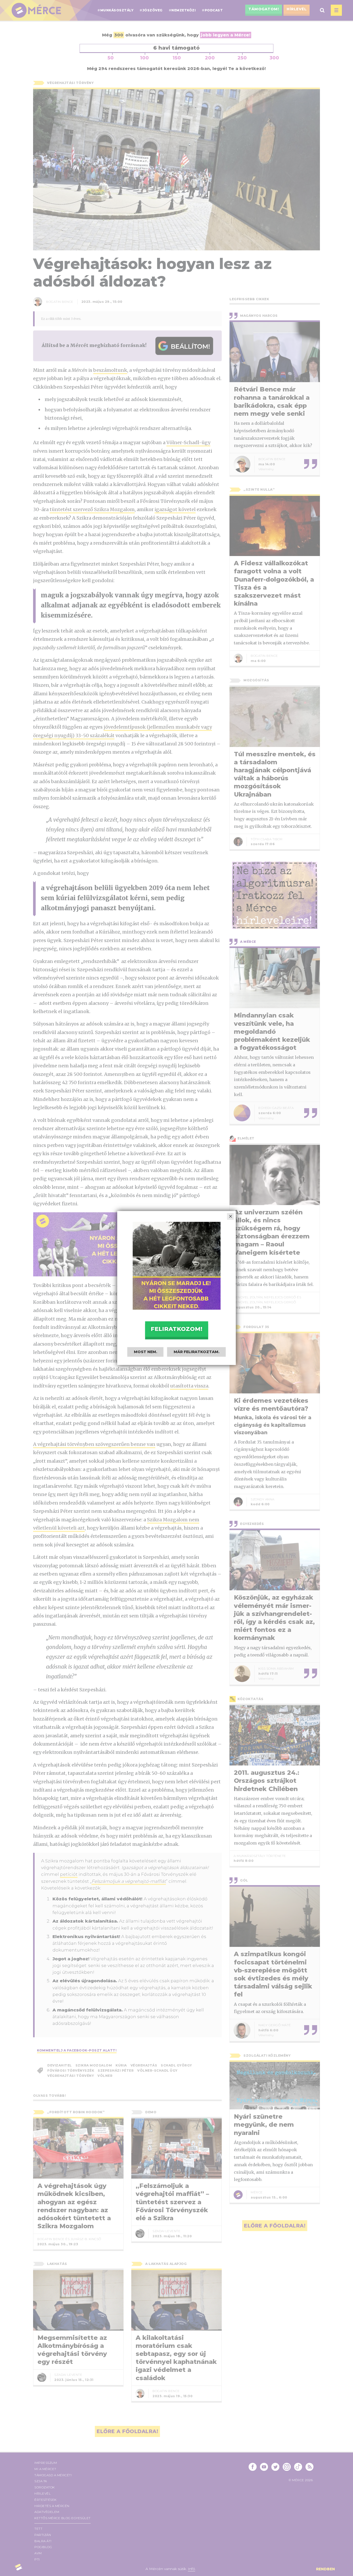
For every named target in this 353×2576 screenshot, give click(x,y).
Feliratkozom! (177, 1329)
